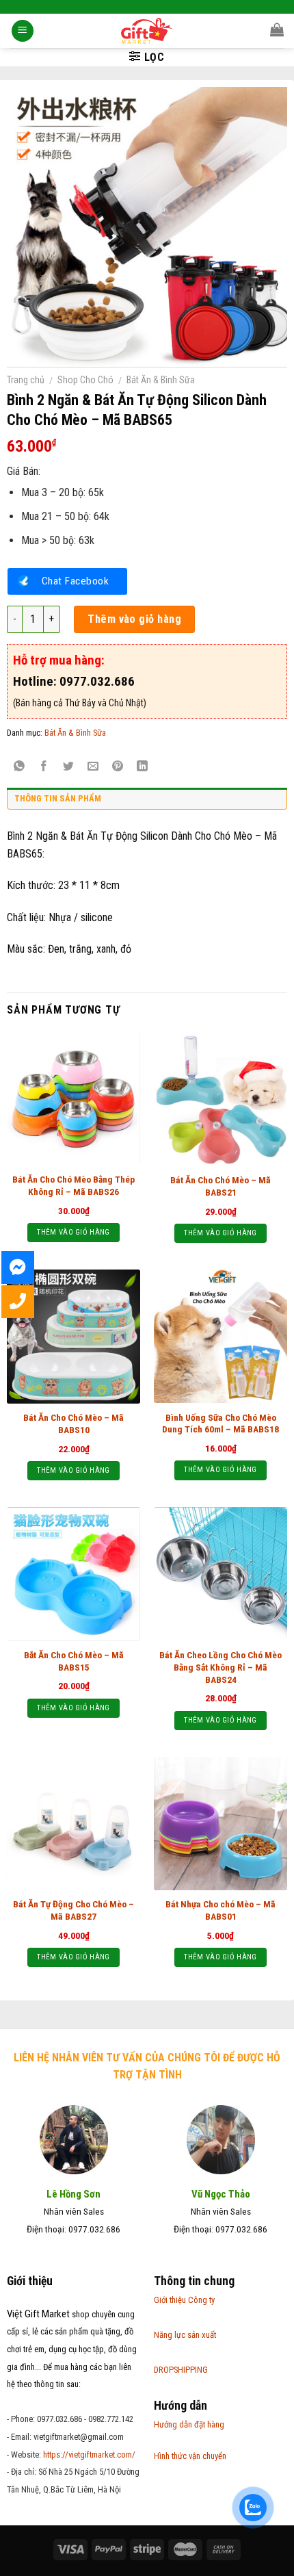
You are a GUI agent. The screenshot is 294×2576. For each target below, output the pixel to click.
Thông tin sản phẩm (58, 798)
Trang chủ (26, 380)
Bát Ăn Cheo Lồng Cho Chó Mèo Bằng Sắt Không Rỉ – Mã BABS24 (220, 1667)
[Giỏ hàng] (277, 29)
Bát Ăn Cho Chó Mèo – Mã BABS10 (73, 1424)
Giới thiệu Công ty (184, 2300)
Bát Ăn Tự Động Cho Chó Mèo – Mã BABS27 (73, 1910)
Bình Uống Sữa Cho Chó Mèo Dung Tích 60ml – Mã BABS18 (220, 1424)
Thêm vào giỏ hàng (134, 619)
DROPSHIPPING (181, 2370)
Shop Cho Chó (85, 380)
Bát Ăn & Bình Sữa (161, 380)
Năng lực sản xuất (185, 2335)
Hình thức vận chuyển (190, 2456)
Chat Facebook (75, 581)
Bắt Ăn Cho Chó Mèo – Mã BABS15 (74, 1661)
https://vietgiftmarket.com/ (89, 2455)
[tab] (147, 802)
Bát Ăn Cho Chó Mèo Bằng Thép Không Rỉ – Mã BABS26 (73, 1185)
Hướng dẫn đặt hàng (189, 2424)
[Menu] (23, 31)
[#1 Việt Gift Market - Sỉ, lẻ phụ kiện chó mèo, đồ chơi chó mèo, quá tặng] (147, 31)
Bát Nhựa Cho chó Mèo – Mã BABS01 (220, 1910)
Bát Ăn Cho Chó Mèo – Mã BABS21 (220, 1186)
